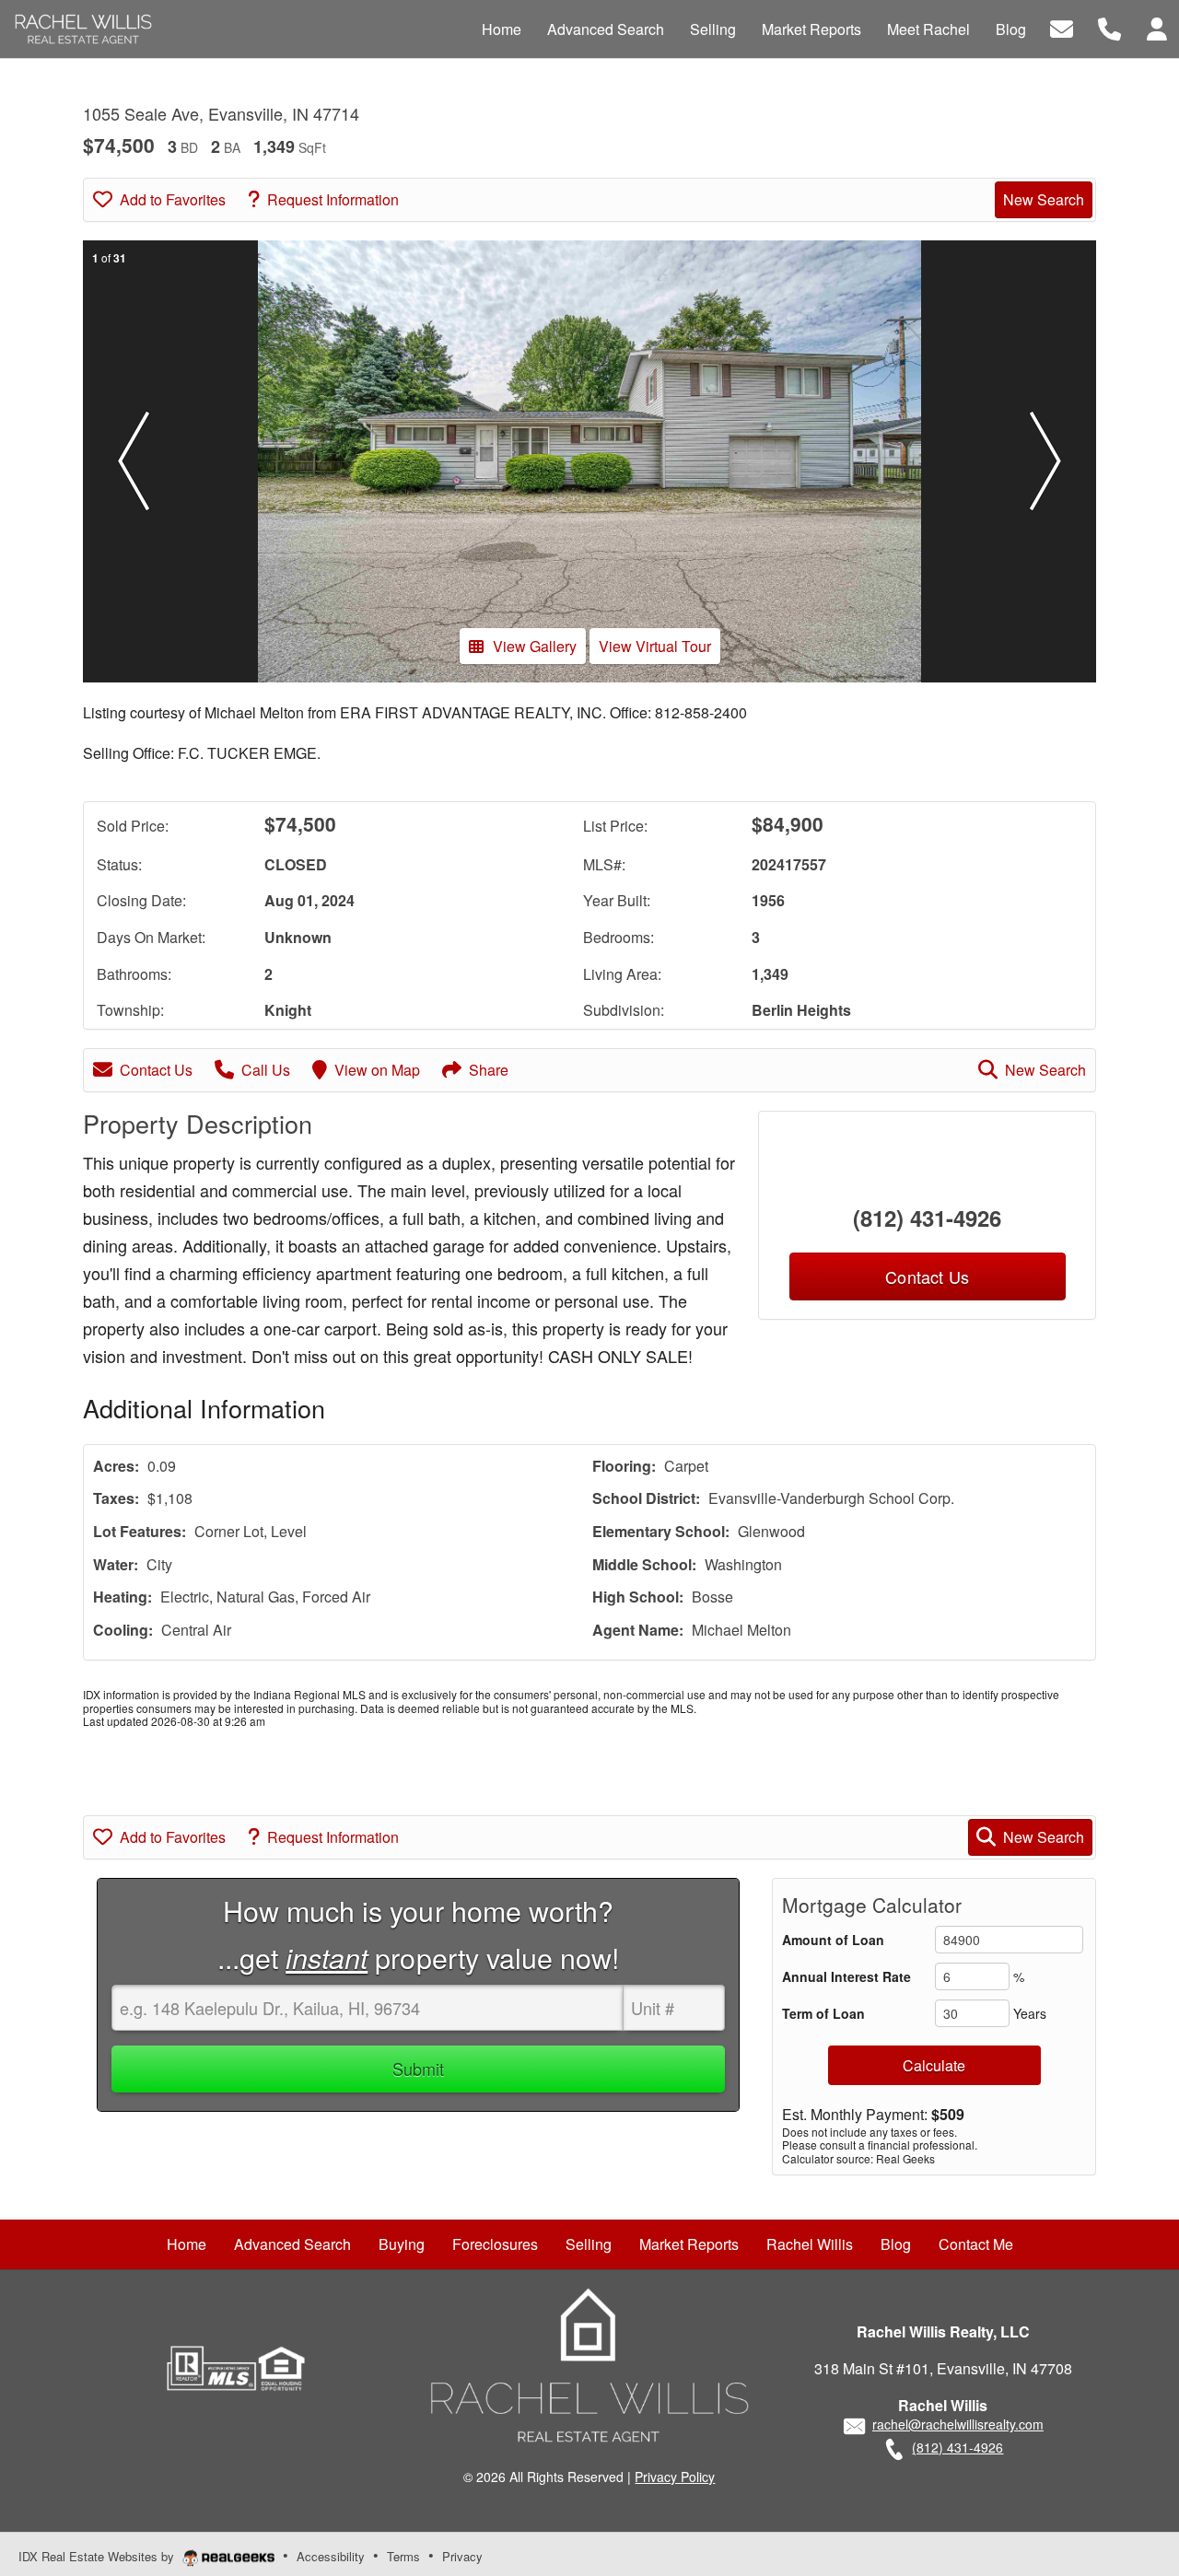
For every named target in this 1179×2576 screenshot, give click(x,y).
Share (489, 1070)
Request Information (333, 199)
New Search (1044, 199)
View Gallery (535, 646)
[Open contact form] (1062, 27)
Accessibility (331, 2556)
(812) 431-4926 (927, 1218)
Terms (403, 2556)
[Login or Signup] (1157, 27)
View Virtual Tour (655, 646)
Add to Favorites (173, 199)
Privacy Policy (675, 2477)
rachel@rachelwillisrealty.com (958, 2424)
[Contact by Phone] (1109, 27)
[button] (134, 461)
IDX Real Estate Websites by (98, 2556)
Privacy (462, 2556)
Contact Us (156, 1070)
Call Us (266, 1070)
